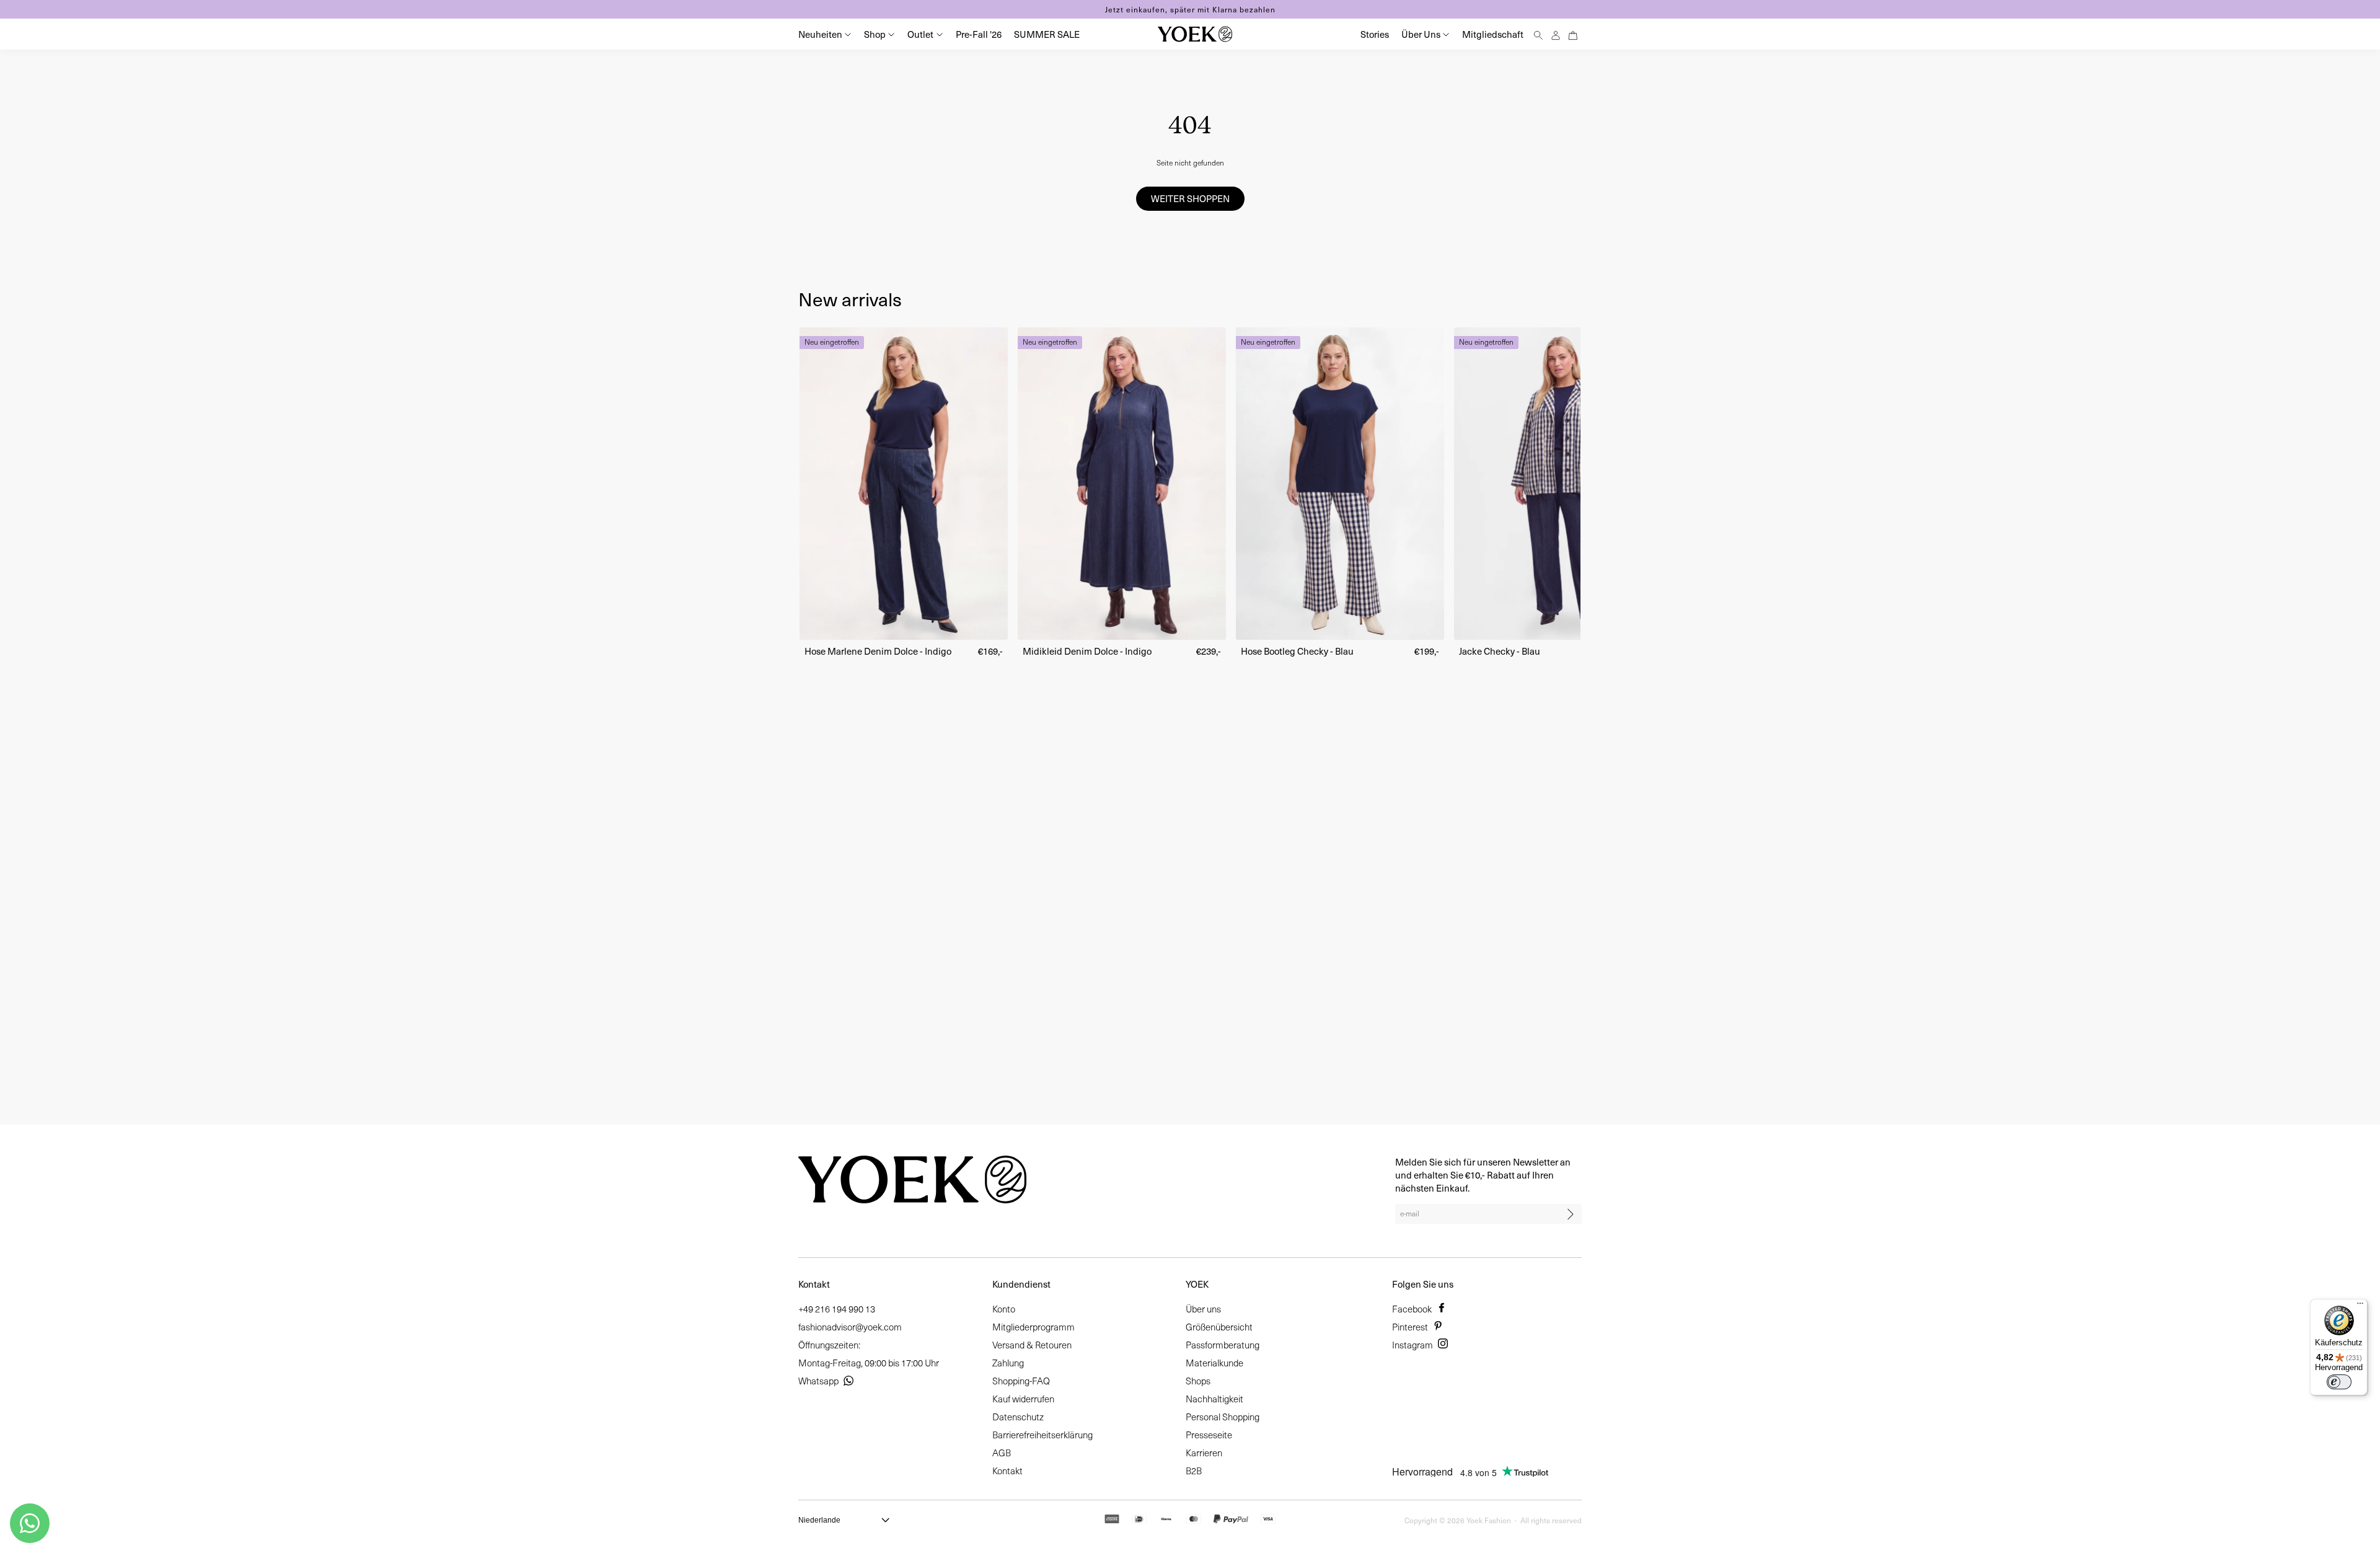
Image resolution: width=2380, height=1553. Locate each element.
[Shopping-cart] (1573, 34)
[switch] (2339, 1382)
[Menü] (2360, 1306)
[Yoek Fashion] (1195, 34)
